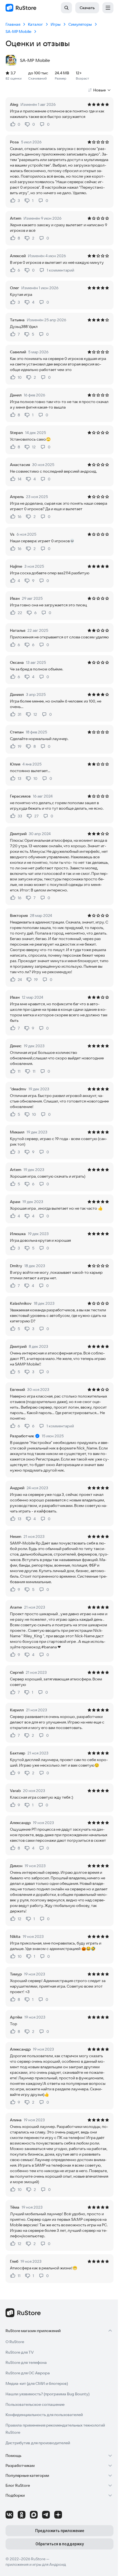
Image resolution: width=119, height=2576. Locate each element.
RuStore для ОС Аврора (28, 2373)
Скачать (87, 8)
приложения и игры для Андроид (36, 2564)
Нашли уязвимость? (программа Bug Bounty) (47, 2394)
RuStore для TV (20, 2352)
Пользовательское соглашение (35, 2404)
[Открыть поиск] (66, 8)
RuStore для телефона (26, 2362)
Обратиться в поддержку (60, 2544)
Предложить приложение (60, 2531)
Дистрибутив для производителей (38, 2443)
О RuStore (15, 2342)
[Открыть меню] (108, 8)
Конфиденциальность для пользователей (44, 2415)
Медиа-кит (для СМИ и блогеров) (37, 2383)
